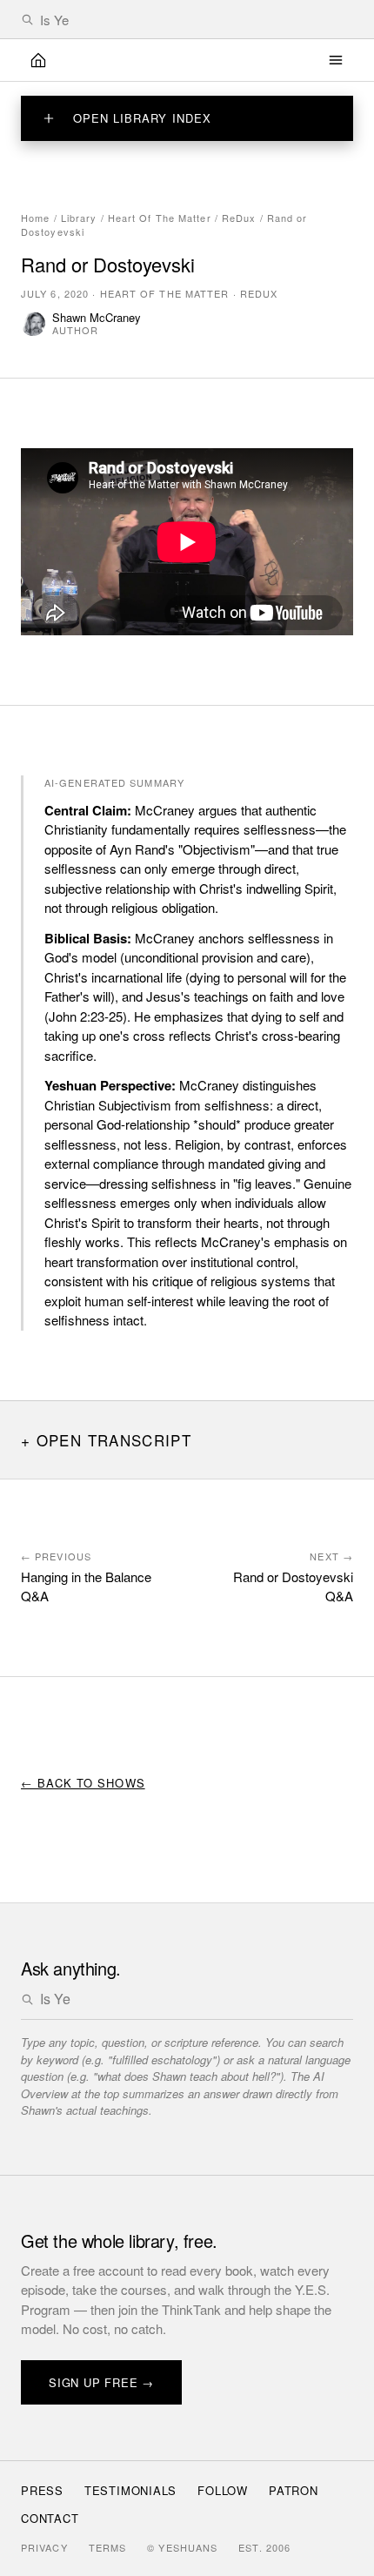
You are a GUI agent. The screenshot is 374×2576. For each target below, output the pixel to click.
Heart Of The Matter (160, 218)
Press (42, 2490)
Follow (223, 2490)
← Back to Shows (83, 1783)
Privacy (44, 2547)
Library (79, 218)
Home (35, 218)
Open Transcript (114, 1440)
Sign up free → (101, 2382)
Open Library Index (142, 118)
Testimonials (130, 2490)
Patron (294, 2490)
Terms (108, 2547)
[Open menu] (336, 60)
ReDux (239, 218)
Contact (50, 2518)
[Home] (38, 60)
